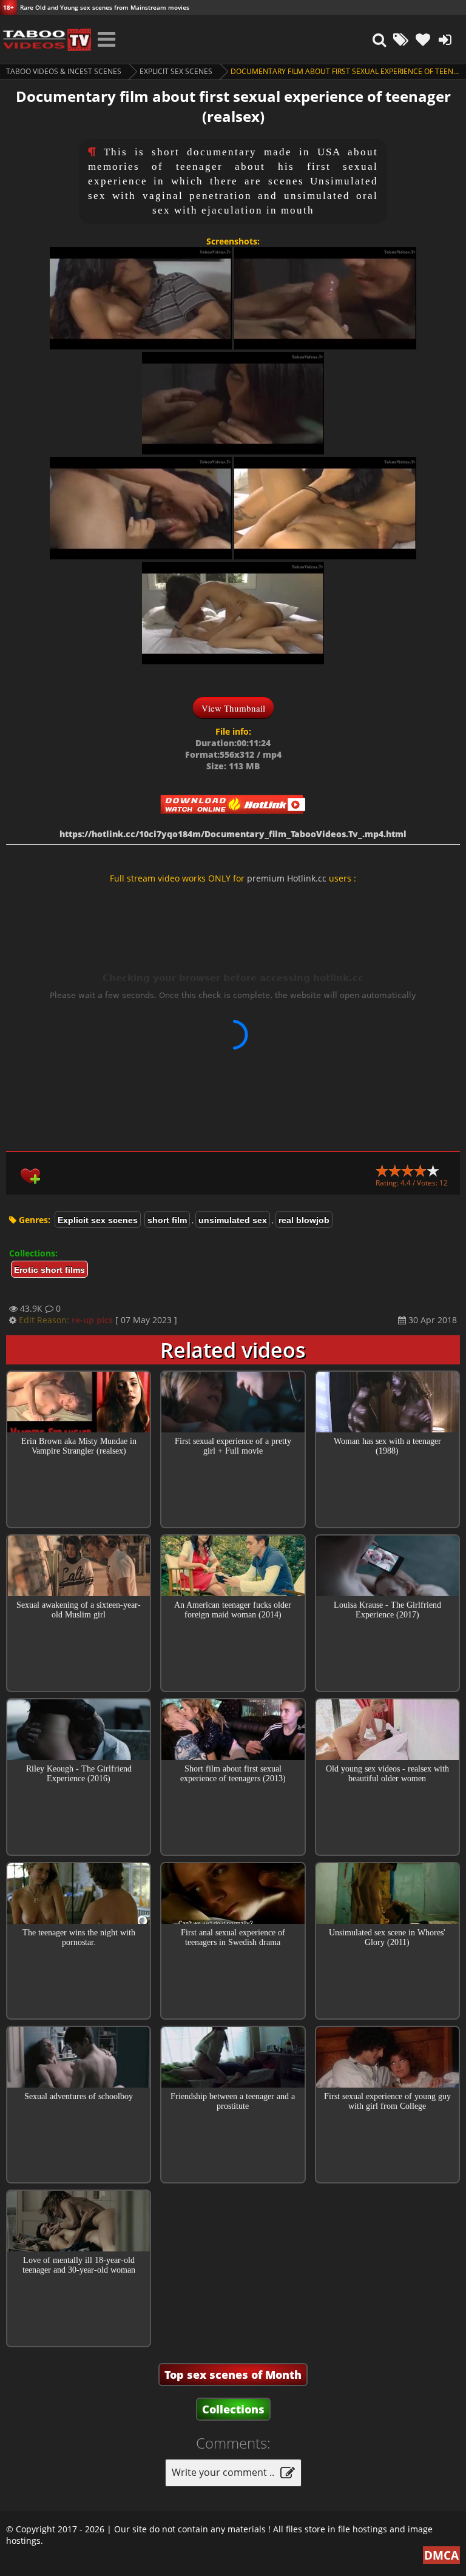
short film (167, 1220)
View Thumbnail (233, 708)
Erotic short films (49, 1270)
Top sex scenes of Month (233, 2375)
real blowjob (304, 1220)
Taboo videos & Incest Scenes (64, 71)
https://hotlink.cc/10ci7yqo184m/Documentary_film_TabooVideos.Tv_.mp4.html (233, 834)
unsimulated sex (233, 1220)
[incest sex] (46, 39)
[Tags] (401, 39)
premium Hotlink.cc (287, 878)
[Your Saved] (423, 39)
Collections (233, 2409)
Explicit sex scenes (176, 71)
